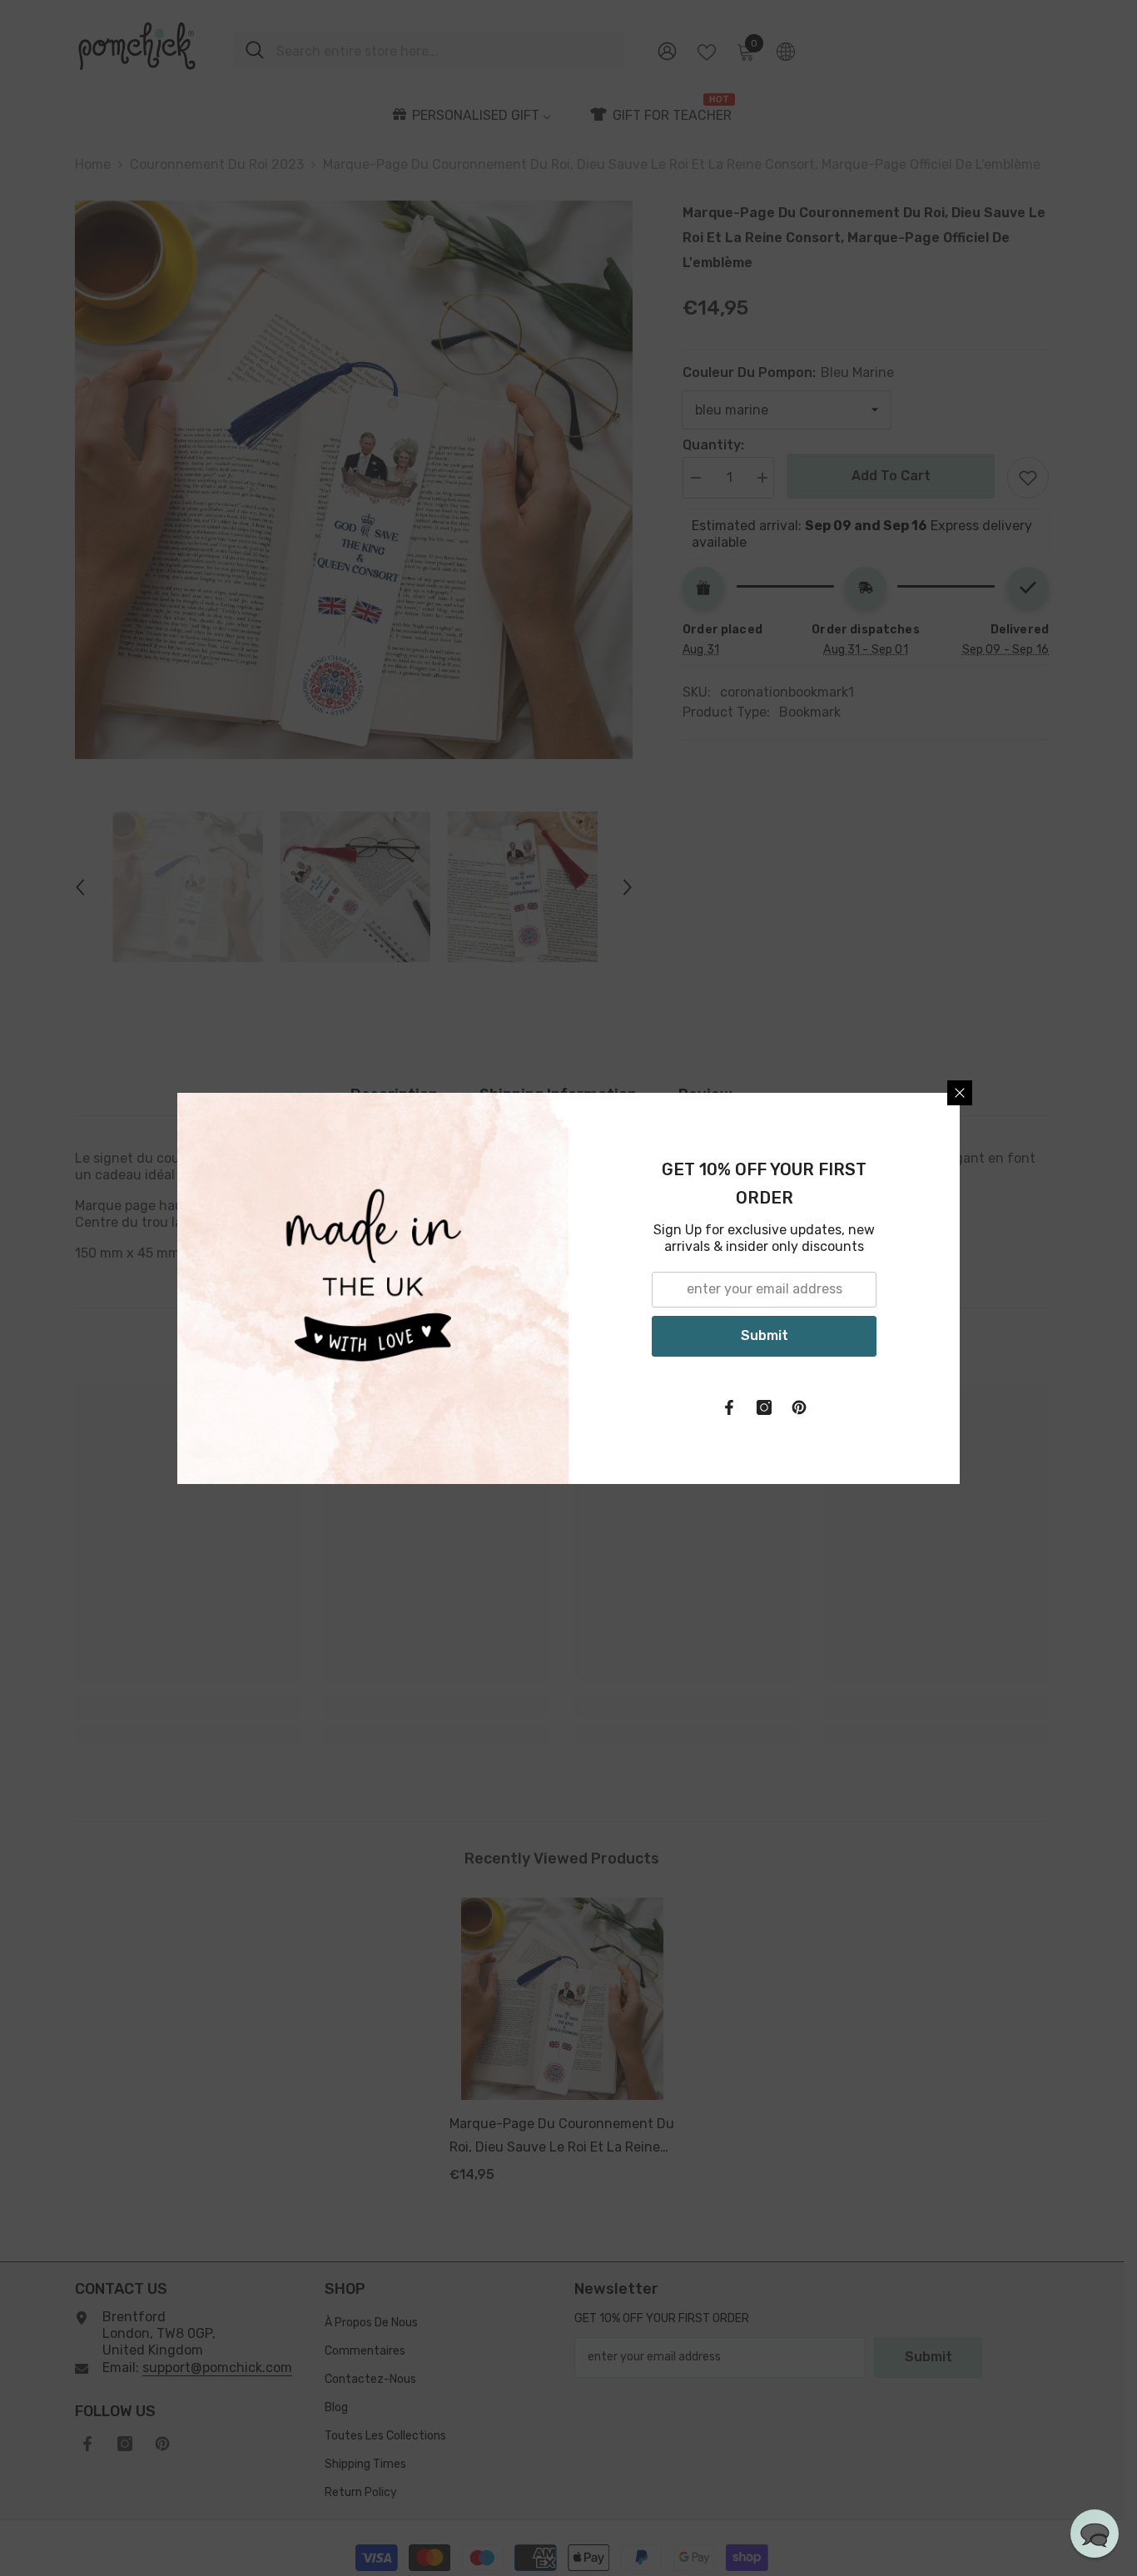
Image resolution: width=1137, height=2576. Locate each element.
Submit (765, 1335)
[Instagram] (764, 1407)
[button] (1095, 2534)
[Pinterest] (799, 1407)
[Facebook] (729, 1407)
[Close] (960, 1093)
